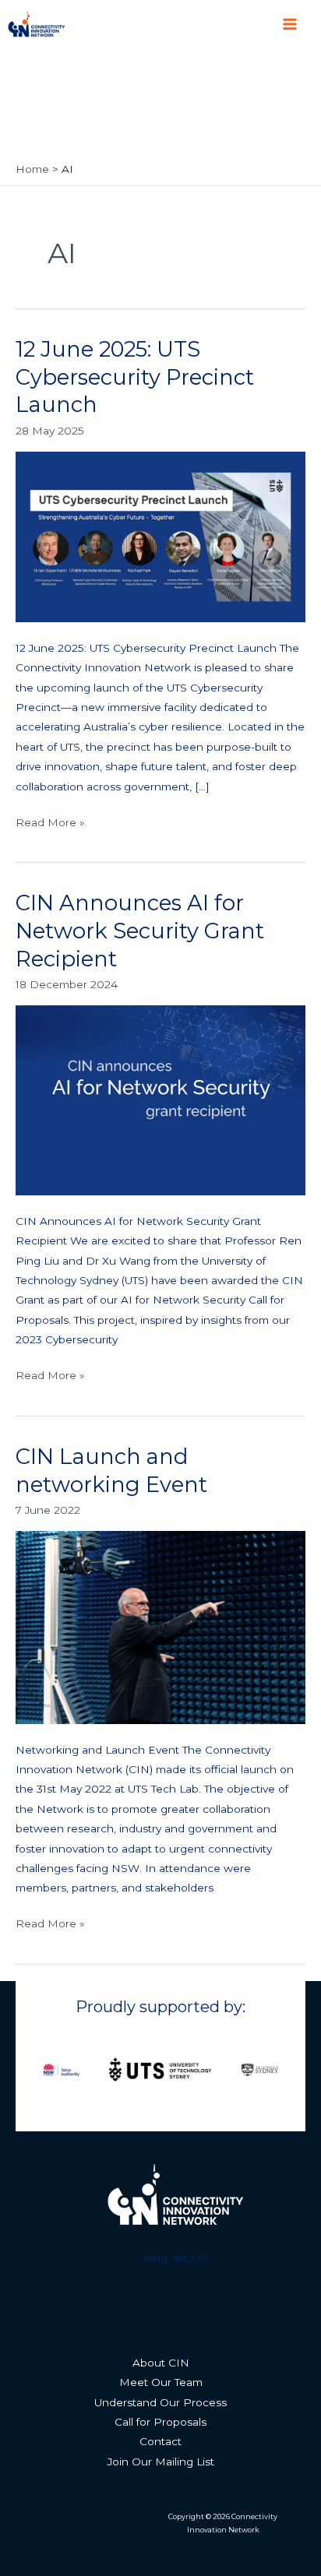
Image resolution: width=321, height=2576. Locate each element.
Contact (160, 2441)
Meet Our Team (161, 2382)
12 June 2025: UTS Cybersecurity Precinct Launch (135, 377)
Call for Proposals (160, 2422)
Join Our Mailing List (161, 2462)
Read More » (50, 821)
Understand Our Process (160, 2402)
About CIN (161, 2363)
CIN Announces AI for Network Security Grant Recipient (140, 931)
